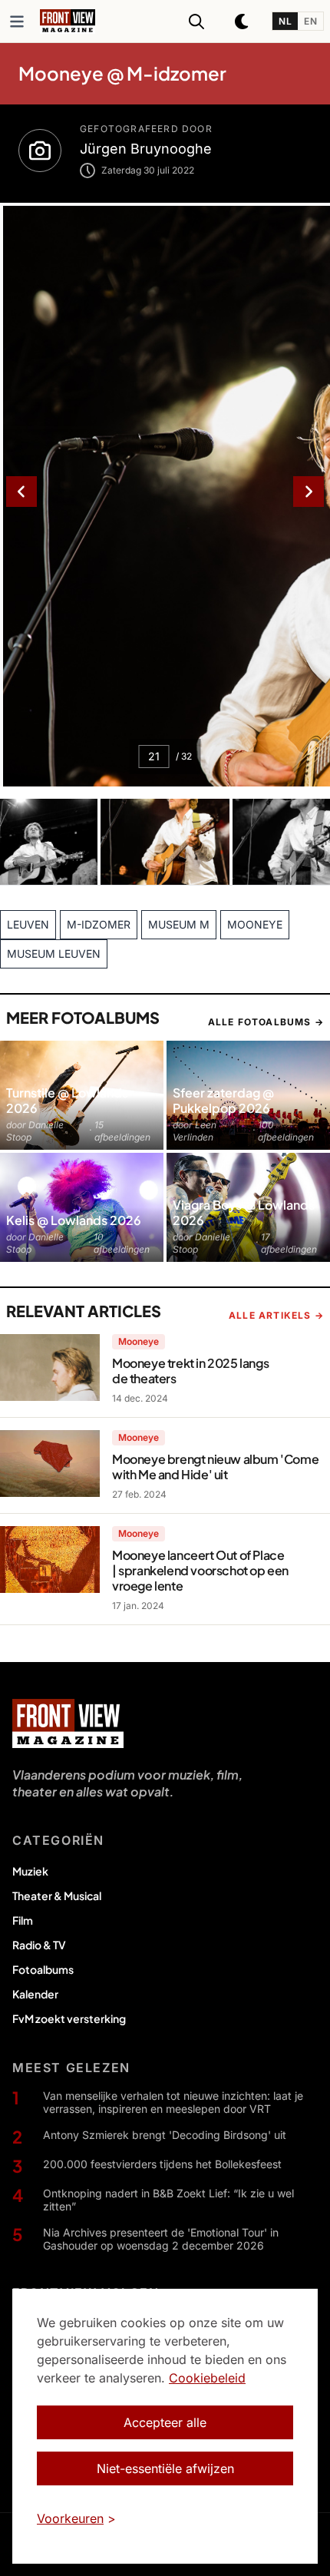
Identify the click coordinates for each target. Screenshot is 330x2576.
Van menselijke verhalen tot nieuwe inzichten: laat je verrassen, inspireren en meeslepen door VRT (173, 2103)
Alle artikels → (276, 1315)
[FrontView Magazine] (68, 1723)
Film (23, 1920)
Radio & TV (39, 1945)
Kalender (35, 1994)
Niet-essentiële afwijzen (165, 2468)
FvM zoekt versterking (69, 2018)
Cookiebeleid (207, 2378)
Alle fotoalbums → (266, 1022)
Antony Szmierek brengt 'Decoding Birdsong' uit (165, 2135)
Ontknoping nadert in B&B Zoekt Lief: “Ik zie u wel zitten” (168, 2200)
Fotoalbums (43, 1969)
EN (310, 21)
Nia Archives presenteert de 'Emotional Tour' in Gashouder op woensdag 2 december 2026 (161, 2239)
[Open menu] (17, 22)
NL (285, 21)
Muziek (30, 1871)
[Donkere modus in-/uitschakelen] (243, 22)
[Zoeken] (196, 22)
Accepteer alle (165, 2422)
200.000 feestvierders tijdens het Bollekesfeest (162, 2164)
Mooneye (139, 1341)
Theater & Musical (57, 1896)
